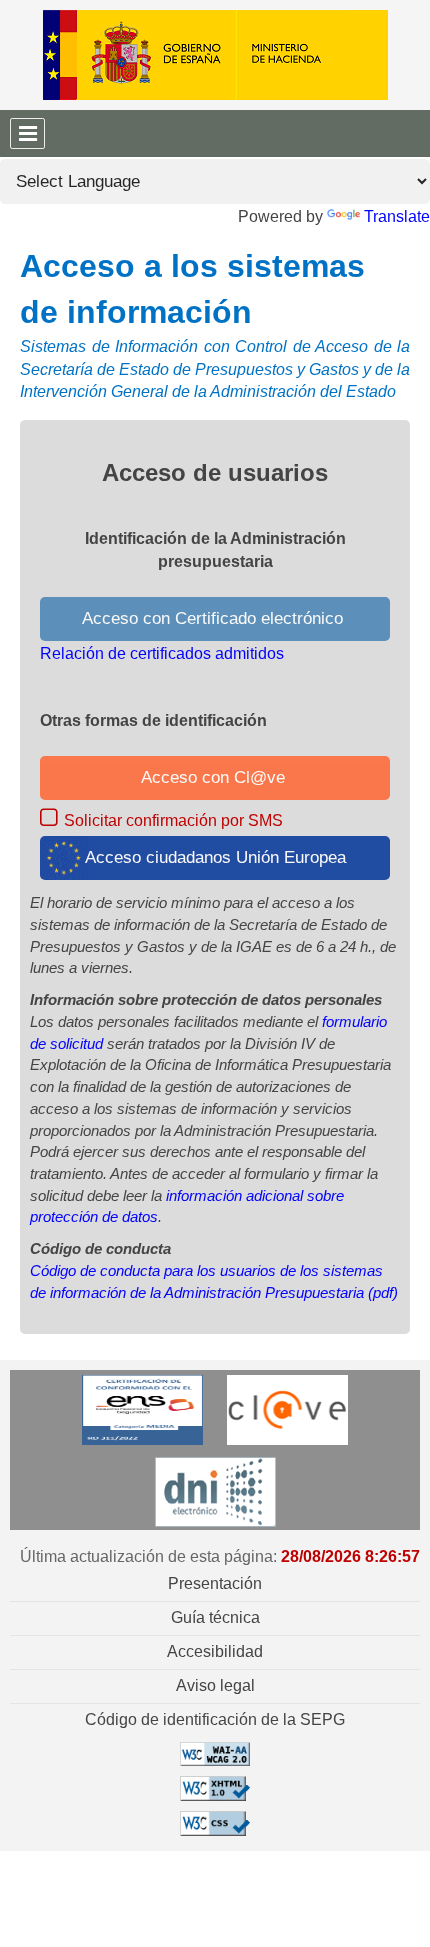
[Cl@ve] (287, 1409)
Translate (397, 216)
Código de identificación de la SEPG (215, 1719)
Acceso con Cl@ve (215, 777)
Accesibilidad (215, 1651)
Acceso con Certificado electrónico (215, 618)
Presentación (215, 1583)
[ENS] (142, 1409)
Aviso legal (215, 1685)
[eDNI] (215, 1491)
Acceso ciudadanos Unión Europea (215, 857)
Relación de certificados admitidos (162, 653)
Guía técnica (215, 1617)
